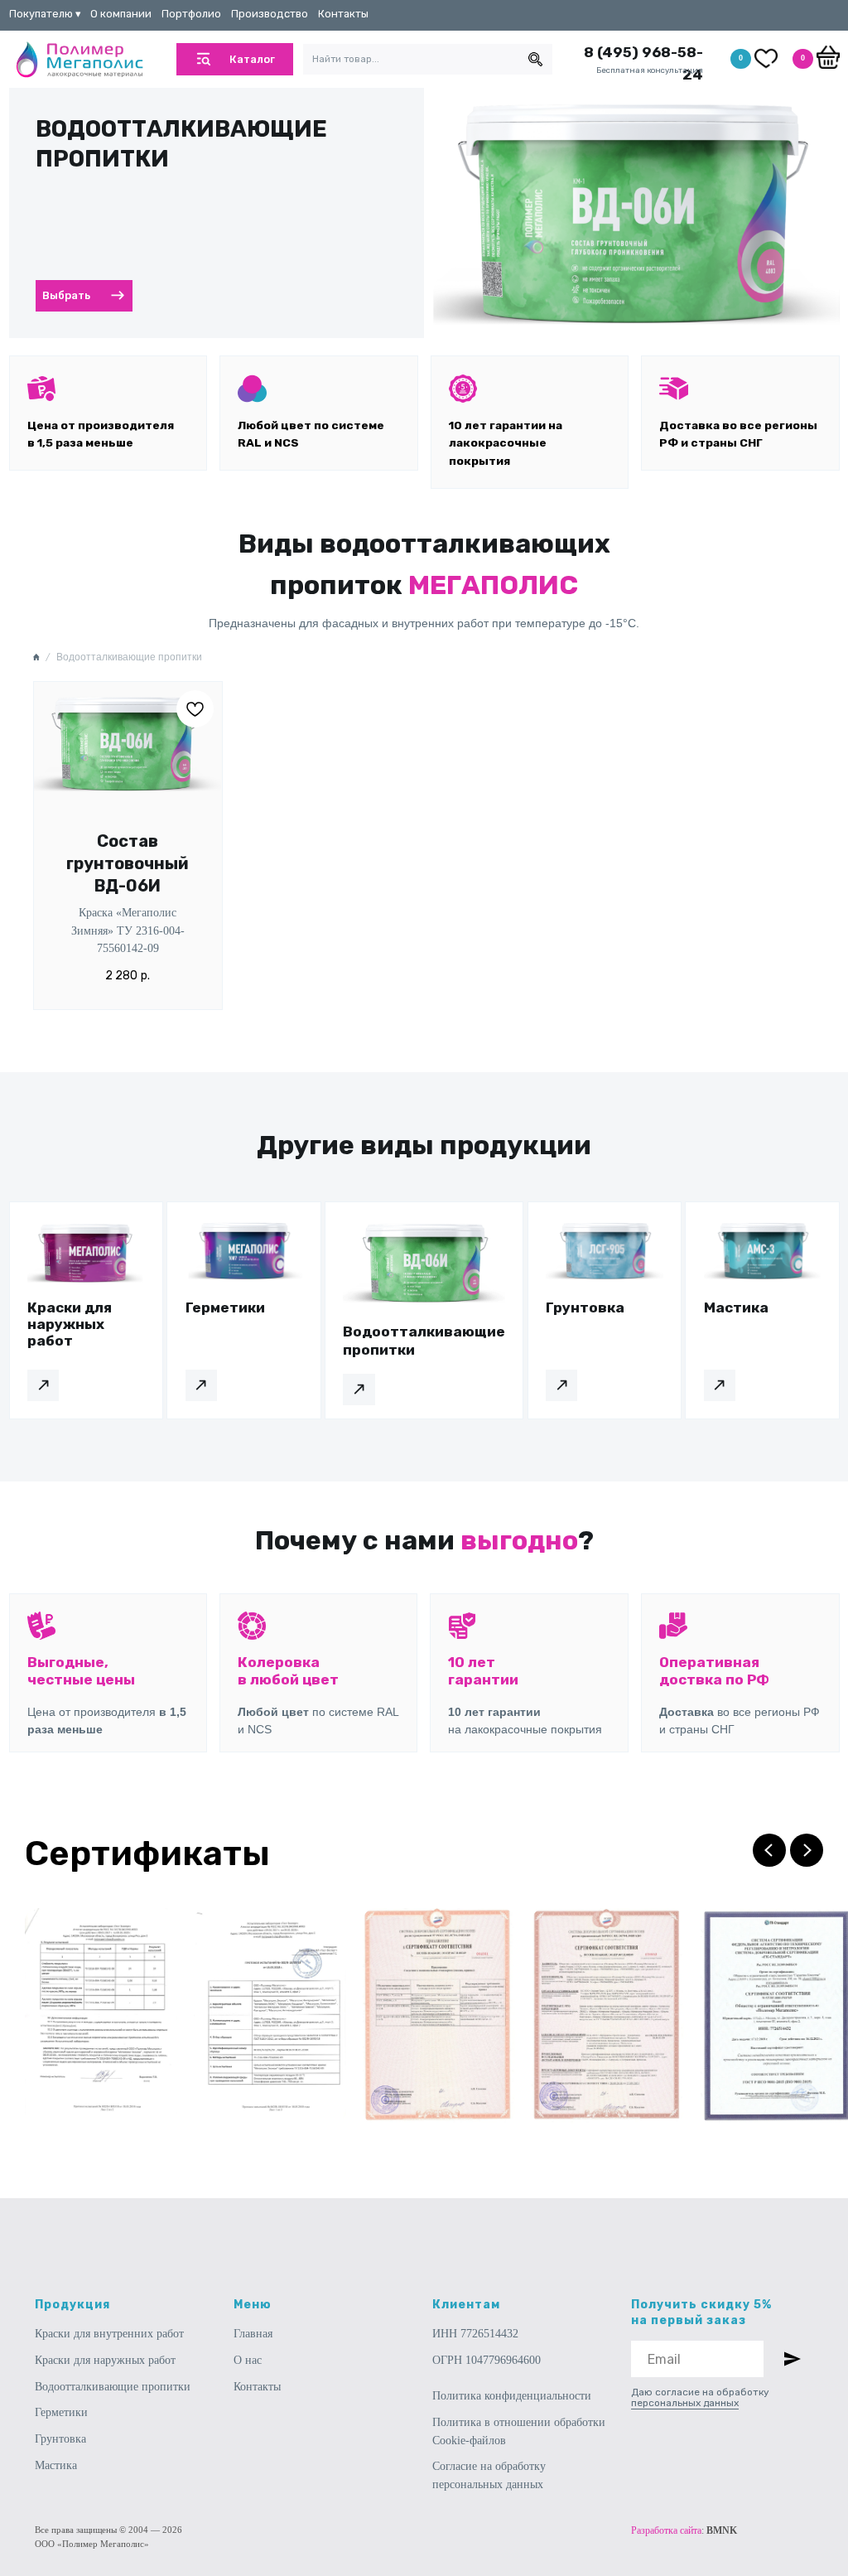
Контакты (257, 2387)
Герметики (61, 2412)
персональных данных (685, 2403)
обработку (743, 2392)
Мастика (56, 2465)
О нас (248, 2360)
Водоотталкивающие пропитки (113, 2387)
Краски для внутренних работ (109, 2334)
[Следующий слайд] (807, 1850)
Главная (253, 2334)
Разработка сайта (666, 2530)
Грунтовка (60, 2439)
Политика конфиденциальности (512, 2396)
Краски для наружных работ (105, 2360)
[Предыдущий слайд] (769, 1850)
